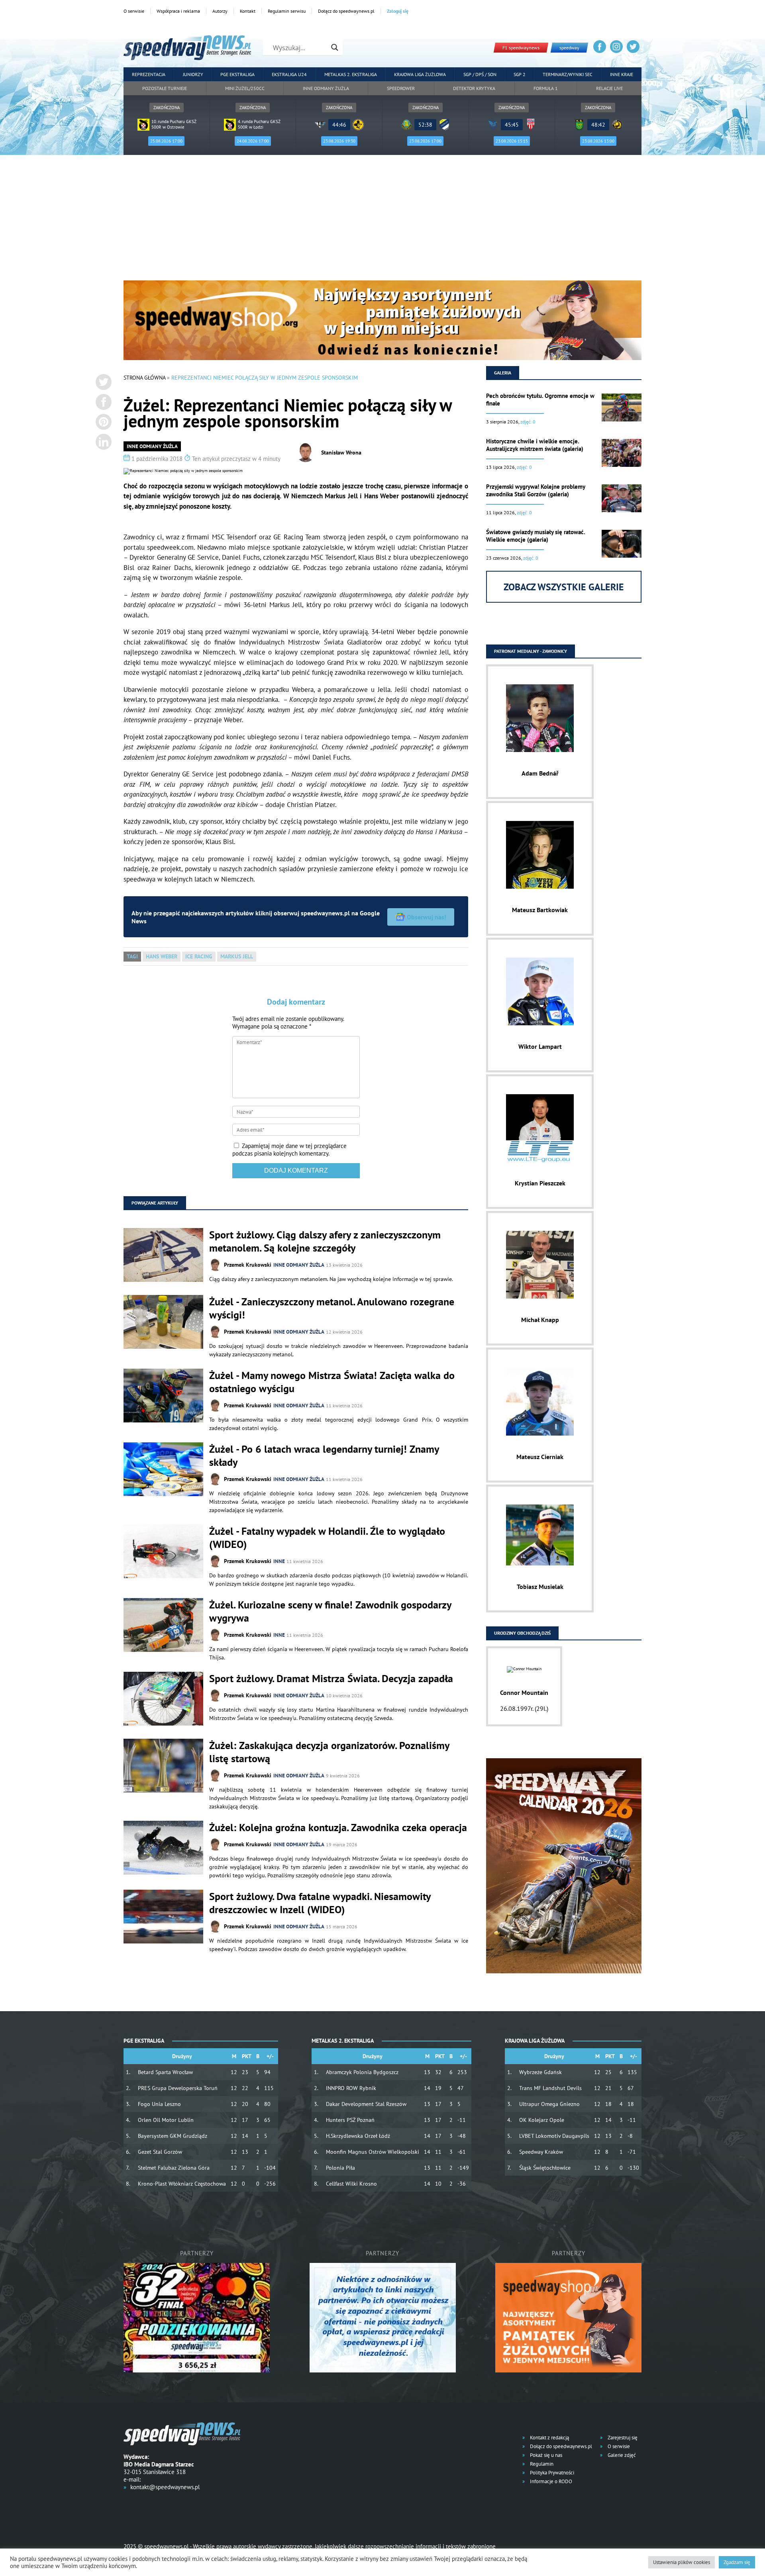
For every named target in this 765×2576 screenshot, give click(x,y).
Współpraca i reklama (178, 11)
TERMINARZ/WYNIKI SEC (568, 74)
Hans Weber (162, 956)
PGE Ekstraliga (237, 74)
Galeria (503, 373)
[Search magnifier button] (335, 47)
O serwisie (134, 11)
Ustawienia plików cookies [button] (682, 2562)
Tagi (132, 956)
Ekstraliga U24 (289, 74)
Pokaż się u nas (545, 2455)
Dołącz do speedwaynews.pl (346, 11)
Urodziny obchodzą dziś (522, 1633)
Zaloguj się (398, 11)
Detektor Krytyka (474, 88)
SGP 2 (520, 74)
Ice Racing (199, 956)
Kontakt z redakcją (549, 2438)
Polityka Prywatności (551, 2473)
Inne (279, 1561)
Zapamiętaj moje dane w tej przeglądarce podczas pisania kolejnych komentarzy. (289, 1150)
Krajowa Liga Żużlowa (420, 74)
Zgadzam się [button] (737, 2562)
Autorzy (220, 11)
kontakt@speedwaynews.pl (165, 2487)
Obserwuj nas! (427, 917)
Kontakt (248, 11)
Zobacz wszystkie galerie (564, 587)
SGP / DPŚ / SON (480, 74)
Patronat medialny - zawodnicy (531, 651)
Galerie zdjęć (621, 2455)
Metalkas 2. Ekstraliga (351, 74)
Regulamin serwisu (287, 11)
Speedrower (401, 88)
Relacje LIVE (609, 88)
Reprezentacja (149, 74)
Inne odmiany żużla (326, 88)
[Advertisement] (382, 221)
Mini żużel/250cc (245, 88)
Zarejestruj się (622, 2438)
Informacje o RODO (550, 2481)
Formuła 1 (546, 88)
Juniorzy (193, 74)
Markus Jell (237, 956)
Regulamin (541, 2464)
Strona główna (144, 378)
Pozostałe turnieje (165, 88)
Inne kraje (622, 74)
